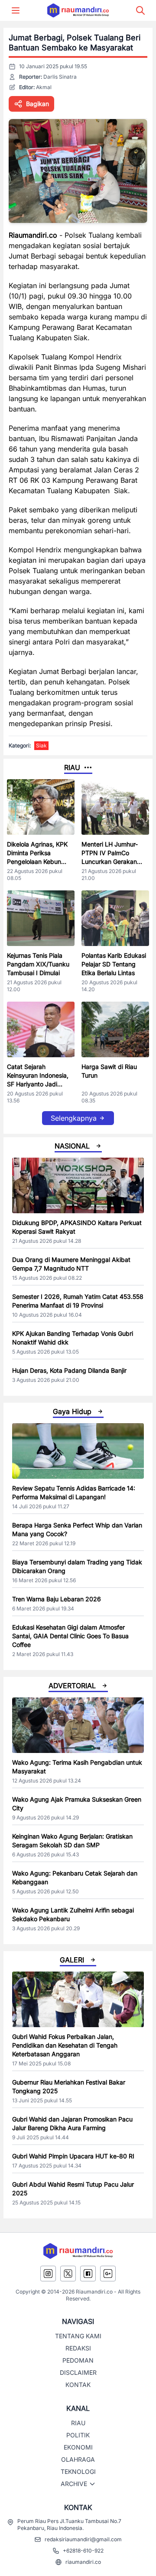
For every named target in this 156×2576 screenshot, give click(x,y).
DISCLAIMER (78, 2372)
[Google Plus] (108, 2274)
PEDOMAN (78, 2360)
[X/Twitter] (68, 2274)
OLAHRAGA (78, 2459)
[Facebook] (88, 2274)
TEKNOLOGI (78, 2471)
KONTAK (78, 2385)
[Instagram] (48, 2274)
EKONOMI (78, 2447)
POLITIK (78, 2435)
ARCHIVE (74, 2484)
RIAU (78, 2423)
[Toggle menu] (16, 10)
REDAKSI (78, 2348)
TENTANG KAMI (78, 2336)
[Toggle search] (140, 10)
